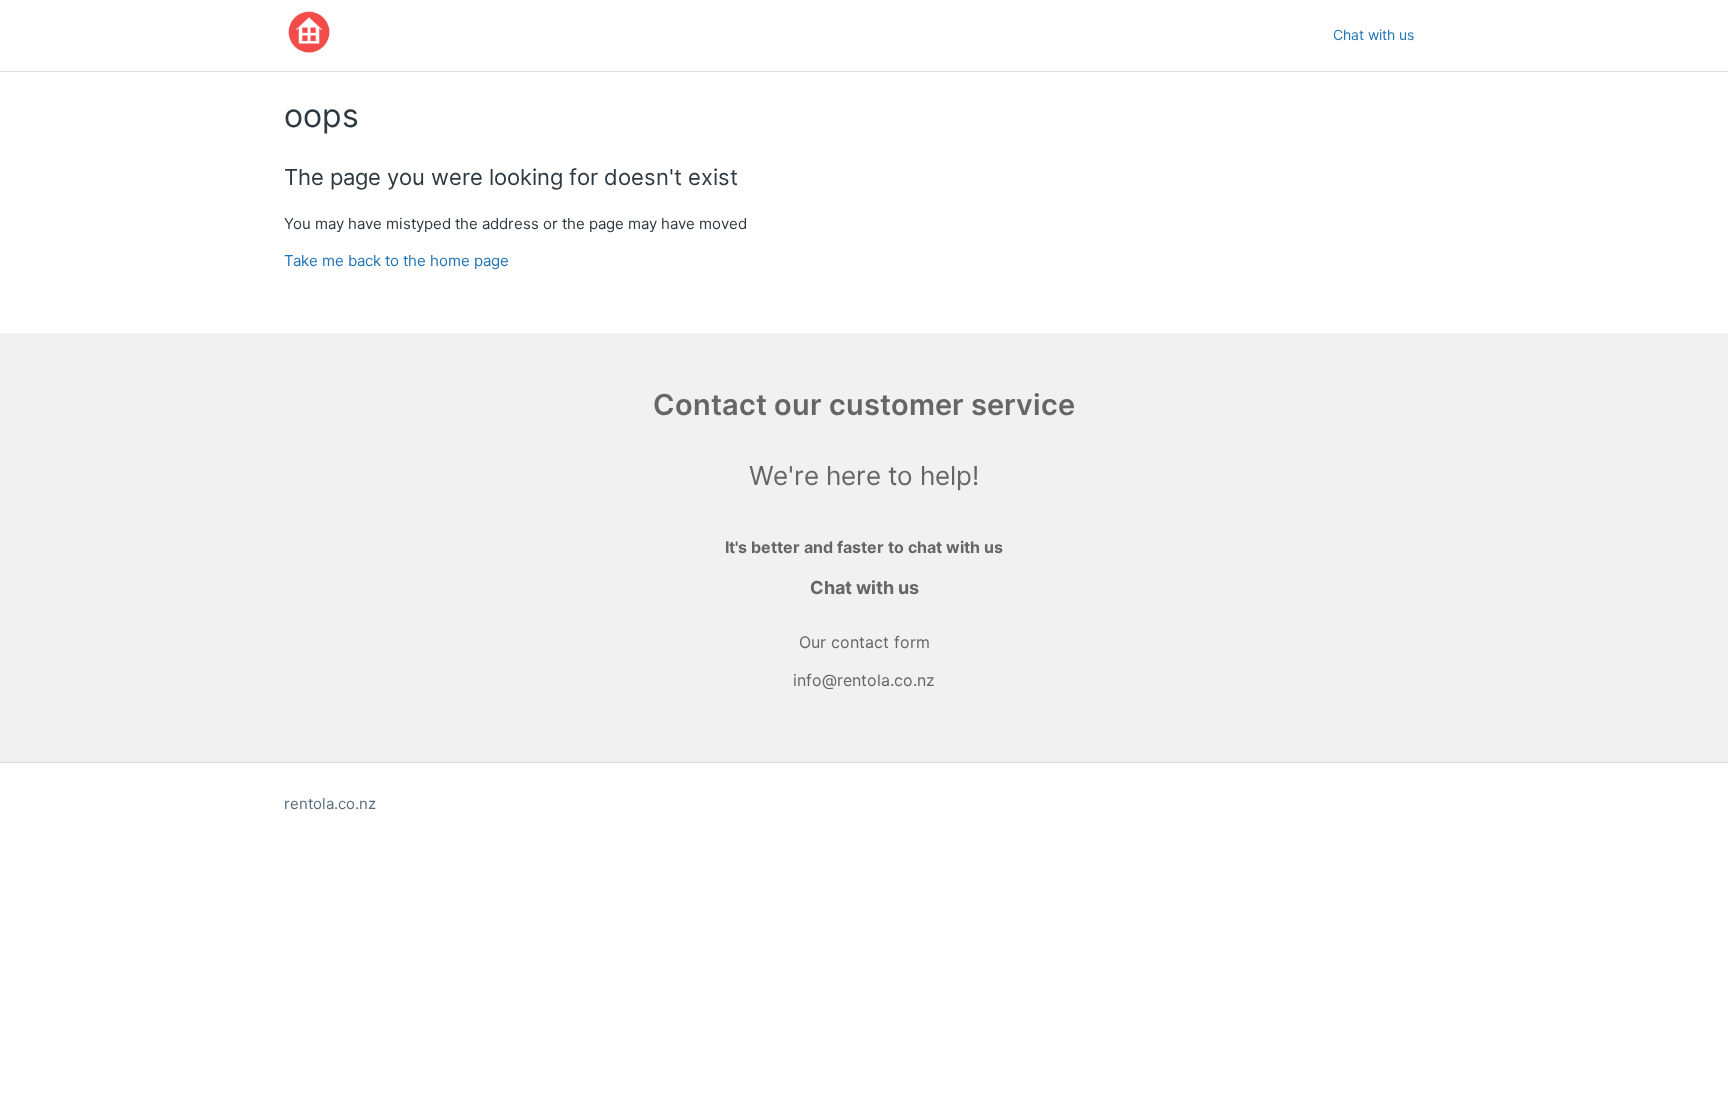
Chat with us (1373, 34)
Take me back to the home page (396, 260)
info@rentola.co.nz (864, 680)
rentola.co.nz (330, 803)
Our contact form (864, 642)
